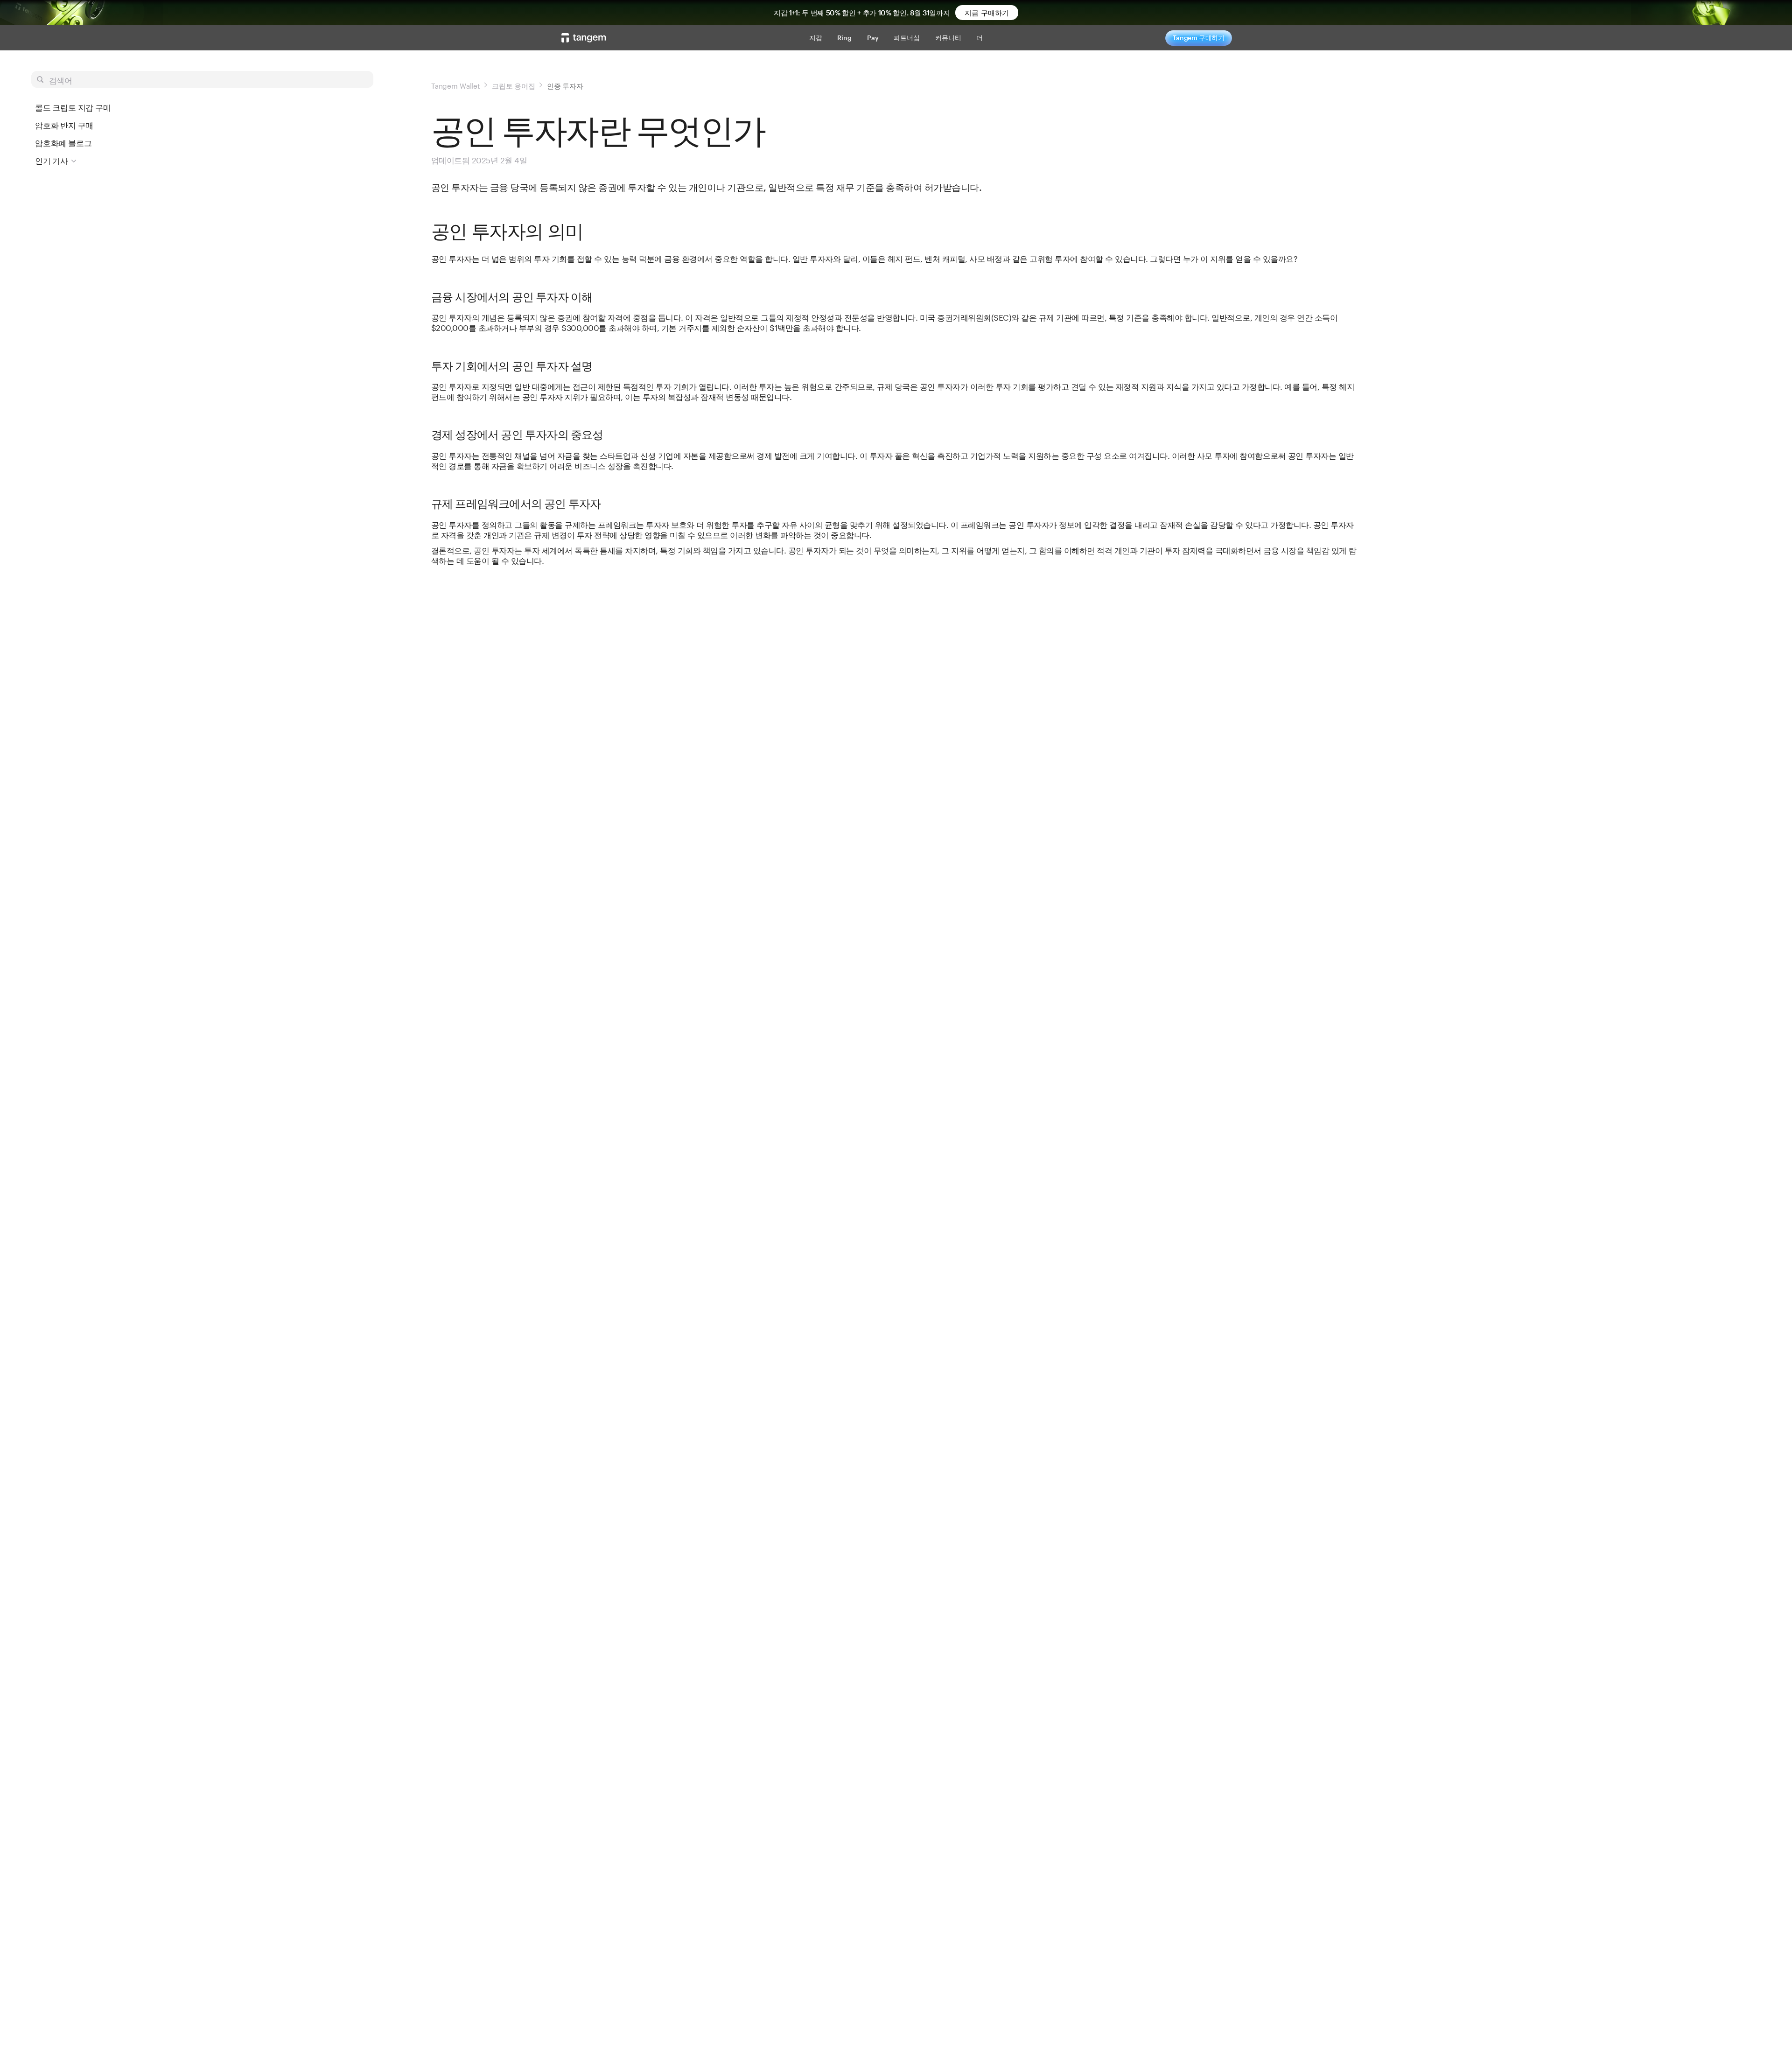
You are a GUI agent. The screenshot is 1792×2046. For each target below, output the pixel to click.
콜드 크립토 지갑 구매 (73, 107)
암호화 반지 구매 (64, 125)
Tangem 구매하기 (1199, 38)
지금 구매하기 (987, 13)
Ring (845, 38)
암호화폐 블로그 (63, 143)
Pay (873, 38)
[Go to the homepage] (584, 38)
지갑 (816, 38)
